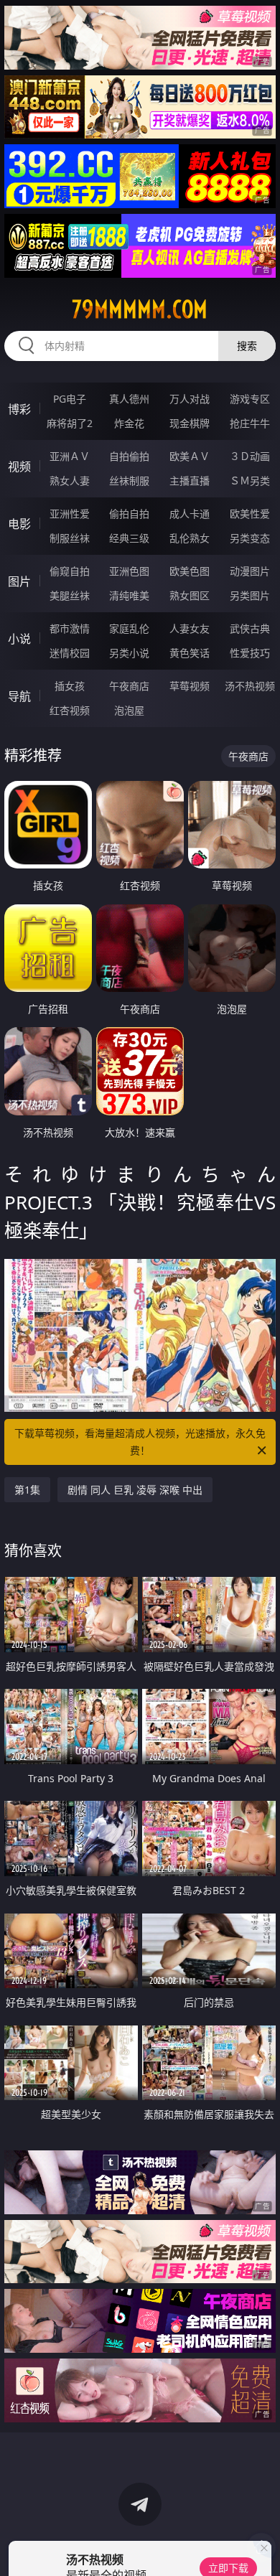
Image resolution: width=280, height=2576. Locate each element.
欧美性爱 (250, 514)
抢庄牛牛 (250, 423)
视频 (19, 467)
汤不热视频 (250, 686)
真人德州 (129, 399)
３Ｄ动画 (250, 456)
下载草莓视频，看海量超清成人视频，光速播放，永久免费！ (140, 1442)
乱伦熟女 (190, 538)
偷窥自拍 (70, 571)
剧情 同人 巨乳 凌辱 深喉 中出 (135, 1490)
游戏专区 (250, 399)
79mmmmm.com (140, 309)
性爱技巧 (250, 653)
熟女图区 (190, 595)
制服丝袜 (70, 538)
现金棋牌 (190, 423)
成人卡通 (190, 514)
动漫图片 (250, 571)
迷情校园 (70, 653)
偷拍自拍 (129, 514)
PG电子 (70, 399)
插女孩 (70, 686)
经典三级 (129, 538)
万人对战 (190, 399)
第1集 (27, 1490)
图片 (19, 581)
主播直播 (190, 481)
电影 (19, 524)
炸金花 (129, 423)
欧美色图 (190, 571)
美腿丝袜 (70, 595)
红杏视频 (70, 710)
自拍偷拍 (129, 456)
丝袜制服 (129, 481)
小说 (19, 639)
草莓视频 (190, 686)
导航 (19, 696)
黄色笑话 (190, 653)
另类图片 (250, 595)
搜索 (247, 346)
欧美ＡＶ (190, 456)
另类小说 (129, 653)
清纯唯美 (129, 595)
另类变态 (250, 538)
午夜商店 (129, 686)
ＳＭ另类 (250, 481)
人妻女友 (190, 628)
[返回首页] (261, 2547)
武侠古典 (250, 628)
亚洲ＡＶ (70, 456)
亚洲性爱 (70, 514)
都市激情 (70, 628)
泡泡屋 (129, 710)
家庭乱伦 (129, 628)
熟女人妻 (70, 481)
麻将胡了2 (70, 423)
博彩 (19, 409)
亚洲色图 (129, 571)
